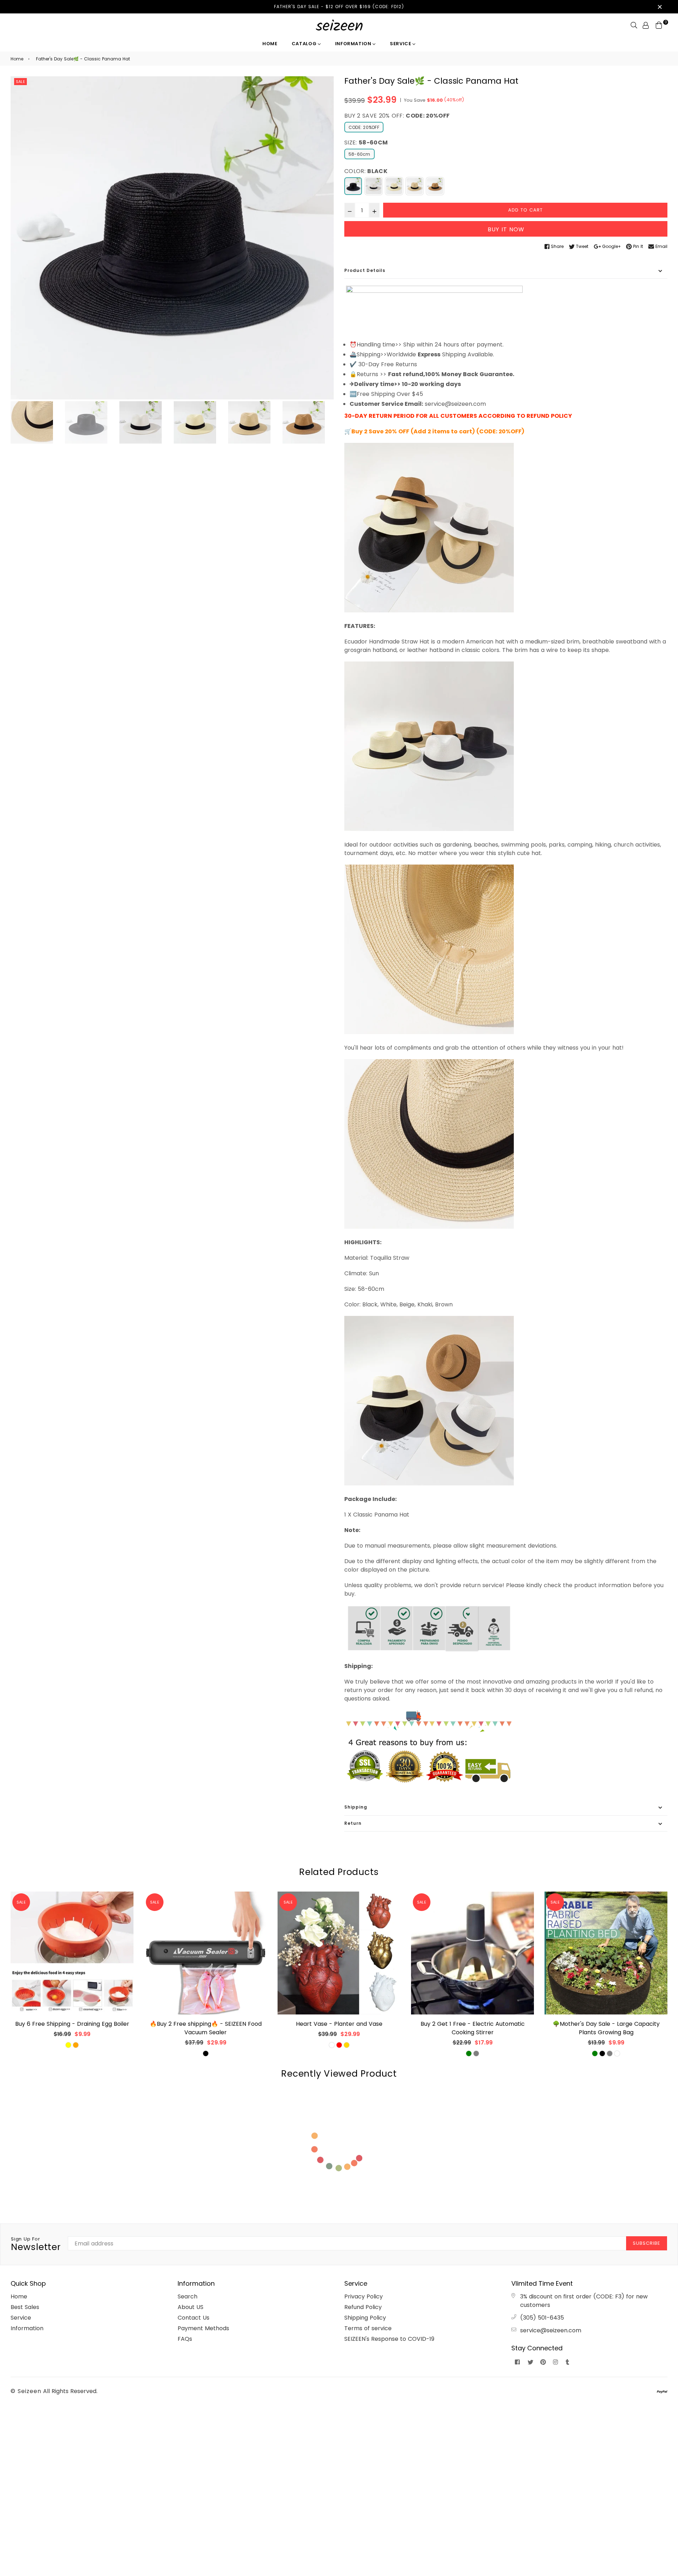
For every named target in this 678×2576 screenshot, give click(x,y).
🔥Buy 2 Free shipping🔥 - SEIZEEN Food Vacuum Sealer (206, 2028)
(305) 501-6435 (542, 2318)
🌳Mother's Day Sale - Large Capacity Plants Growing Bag (606, 2028)
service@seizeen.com (551, 2330)
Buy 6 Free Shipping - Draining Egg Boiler (72, 2024)
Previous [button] (19, 238)
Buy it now (506, 229)
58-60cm (359, 154)
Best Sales (25, 2307)
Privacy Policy (364, 2296)
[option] (172, 238)
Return (353, 1823)
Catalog (305, 44)
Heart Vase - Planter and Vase (339, 2024)
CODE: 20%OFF (364, 127)
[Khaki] (415, 186)
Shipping (356, 1807)
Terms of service (368, 2328)
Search (188, 2296)
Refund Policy (363, 2307)
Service (401, 44)
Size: (366, 143)
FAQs (185, 2339)
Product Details (365, 270)
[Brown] (435, 186)
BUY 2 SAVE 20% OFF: (397, 116)
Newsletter (36, 2244)
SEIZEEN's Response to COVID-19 (389, 2339)
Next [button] (325, 238)
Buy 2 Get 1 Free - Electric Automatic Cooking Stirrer (473, 2028)
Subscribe (647, 2243)
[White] (374, 186)
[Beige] (394, 186)
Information (354, 44)
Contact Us (194, 2318)
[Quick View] (126, 1908)
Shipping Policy (365, 2318)
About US (191, 2307)
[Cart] (659, 25)
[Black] (353, 186)
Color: (366, 171)
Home (270, 44)
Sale (20, 82)
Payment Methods (203, 2328)
